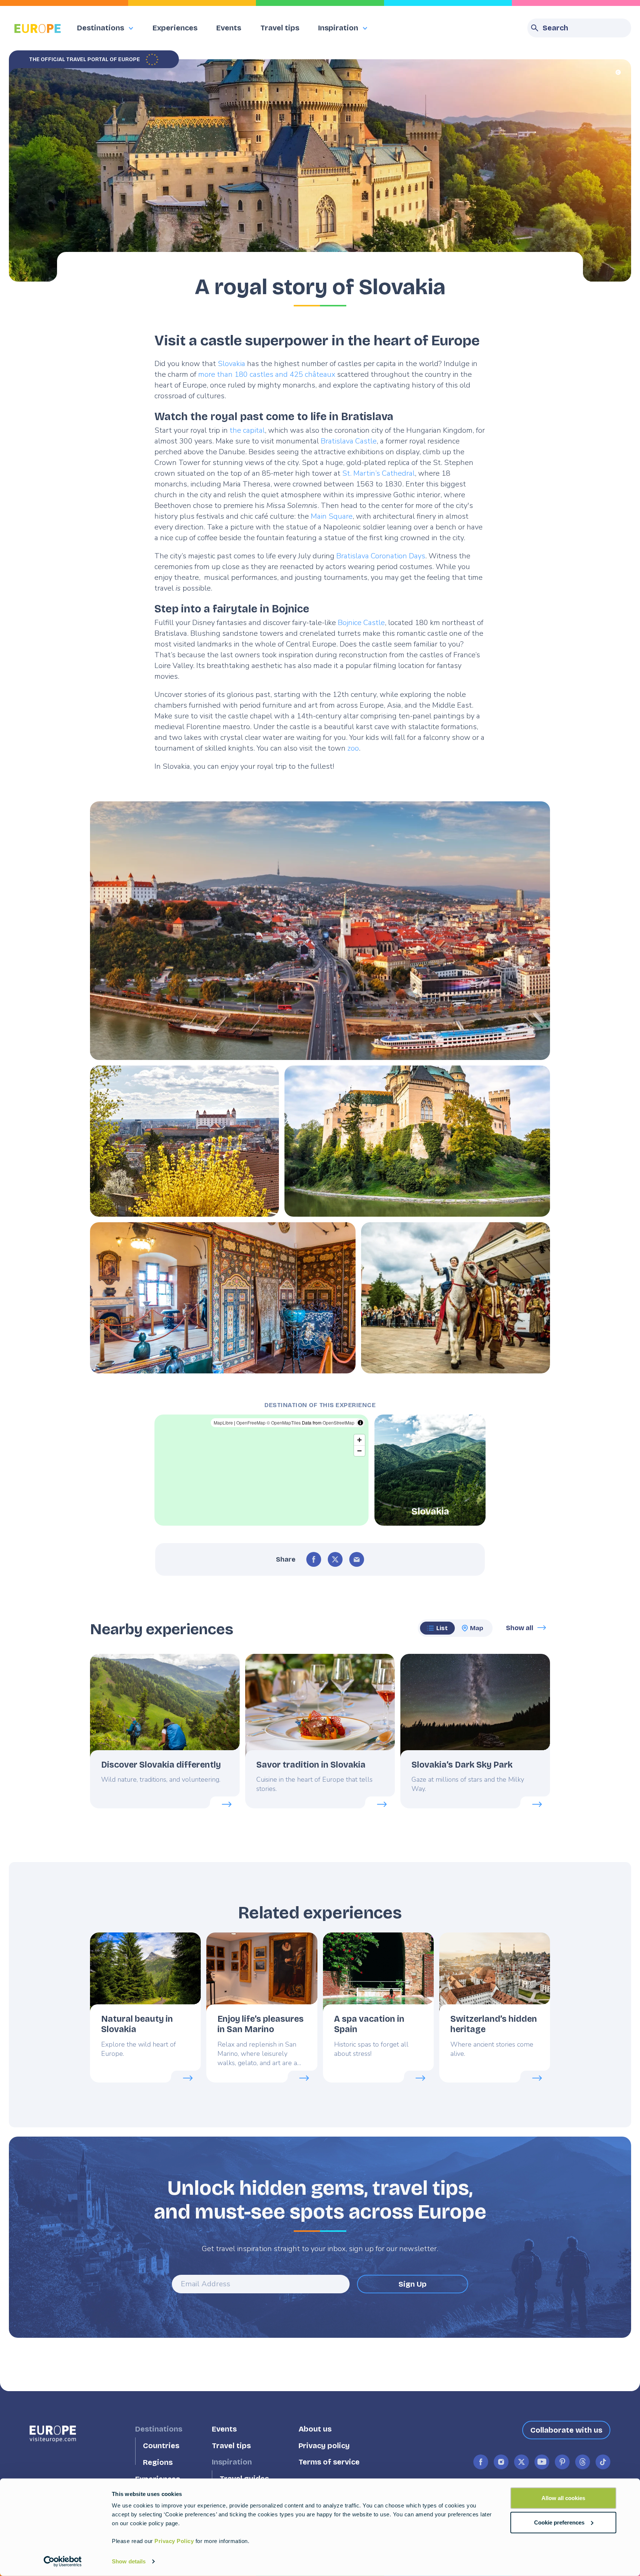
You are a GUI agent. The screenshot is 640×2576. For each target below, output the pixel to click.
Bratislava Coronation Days (381, 556)
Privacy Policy (174, 2541)
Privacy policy (324, 2446)
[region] (261, 1470)
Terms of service (329, 2462)
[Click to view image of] (320, 931)
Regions (158, 2462)
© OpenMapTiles (284, 1422)
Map (477, 1628)
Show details (129, 2561)
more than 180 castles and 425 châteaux (267, 374)
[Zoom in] (359, 1440)
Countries (161, 2446)
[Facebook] (314, 1559)
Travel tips (280, 28)
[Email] (357, 1559)
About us (315, 2429)
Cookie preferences (559, 2522)
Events (229, 28)
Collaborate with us (566, 2430)
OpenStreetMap (339, 1422)
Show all (520, 1628)
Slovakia (231, 364)
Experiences (175, 28)
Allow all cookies (563, 2498)
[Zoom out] (359, 1451)
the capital (247, 430)
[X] (335, 1559)
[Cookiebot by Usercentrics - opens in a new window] (63, 2562)
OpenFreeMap (251, 1422)
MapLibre (223, 1422)
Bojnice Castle (361, 623)
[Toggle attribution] (360, 1423)
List (442, 1628)
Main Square (332, 516)
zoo (353, 748)
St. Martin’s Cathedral (379, 473)
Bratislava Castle (349, 441)
